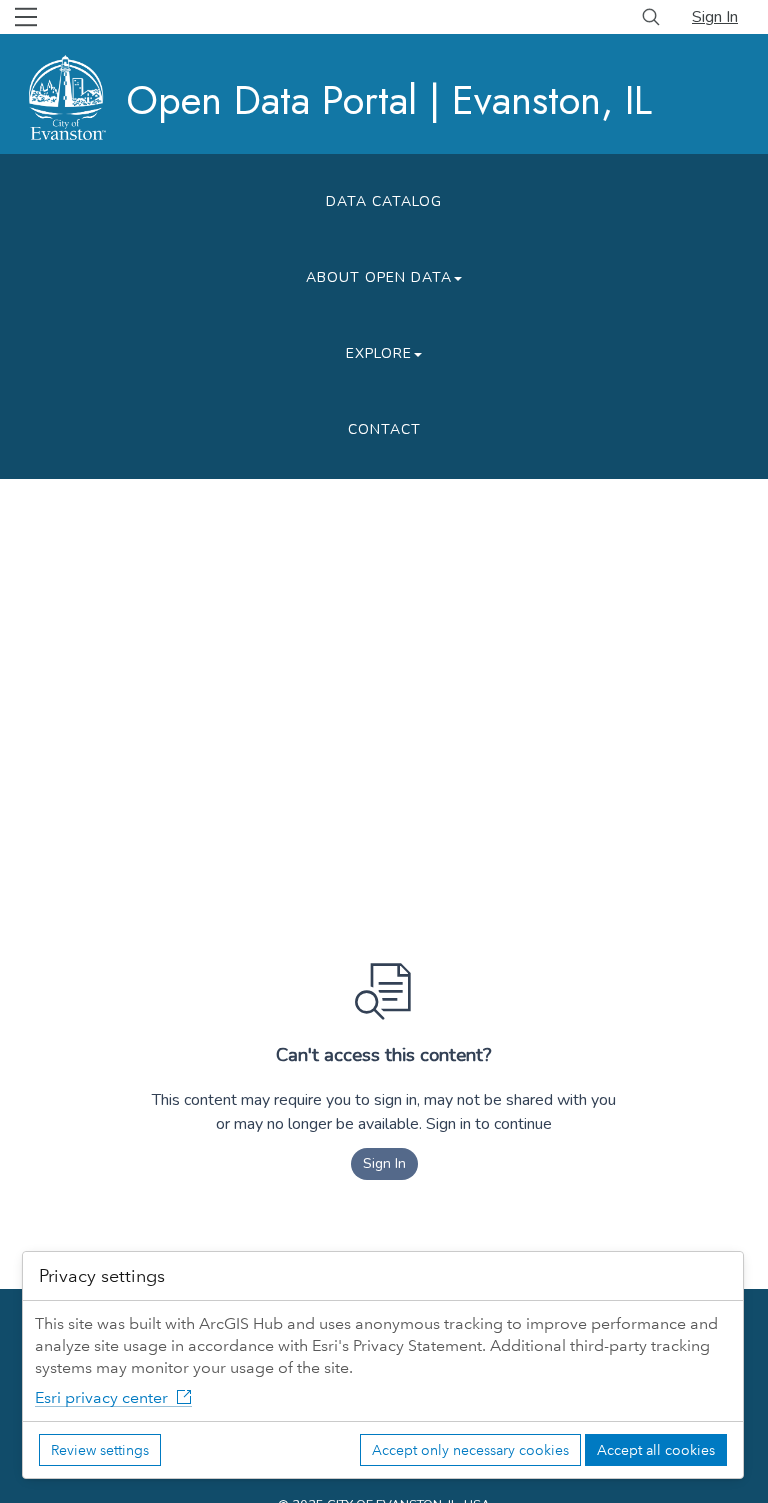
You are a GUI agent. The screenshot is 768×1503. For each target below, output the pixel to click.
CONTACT (384, 429)
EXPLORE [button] (379, 353)
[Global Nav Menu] (26, 17)
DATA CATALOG (384, 201)
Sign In (715, 17)
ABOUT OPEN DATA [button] (379, 277)
